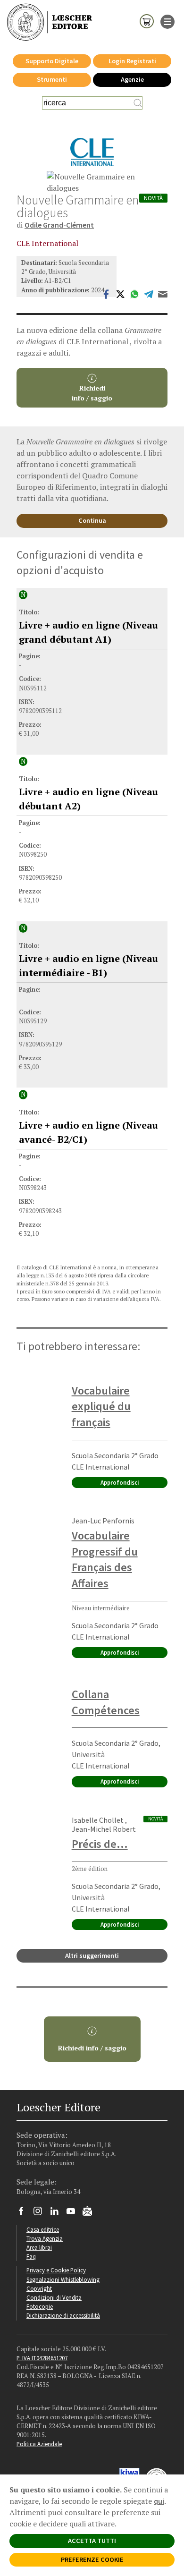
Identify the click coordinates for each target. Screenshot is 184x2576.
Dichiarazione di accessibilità (63, 2315)
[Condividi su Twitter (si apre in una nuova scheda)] (120, 293)
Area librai (39, 2247)
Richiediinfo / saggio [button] (92, 393)
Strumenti (52, 79)
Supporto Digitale (52, 61)
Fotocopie (40, 2306)
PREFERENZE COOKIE (92, 2559)
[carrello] (147, 21)
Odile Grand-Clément (59, 225)
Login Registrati (132, 61)
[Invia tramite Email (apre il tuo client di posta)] (163, 293)
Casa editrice (43, 2229)
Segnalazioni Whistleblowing (63, 2279)
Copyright (39, 2288)
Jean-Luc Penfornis (103, 1521)
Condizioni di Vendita (54, 2297)
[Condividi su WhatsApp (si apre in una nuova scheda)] (134, 293)
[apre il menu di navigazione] (167, 21)
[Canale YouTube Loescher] (74, 2213)
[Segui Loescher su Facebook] (25, 2213)
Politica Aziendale (39, 2444)
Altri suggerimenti (92, 1955)
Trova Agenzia (45, 2238)
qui (159, 2501)
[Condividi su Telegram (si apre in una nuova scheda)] (149, 293)
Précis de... (100, 1844)
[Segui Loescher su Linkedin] (58, 2213)
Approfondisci (120, 1482)
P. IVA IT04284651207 (42, 2358)
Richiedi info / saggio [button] (92, 2048)
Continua (92, 520)
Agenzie (132, 79)
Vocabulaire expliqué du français (101, 1406)
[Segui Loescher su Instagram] (41, 2213)
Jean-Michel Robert (104, 1829)
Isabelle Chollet (98, 1820)
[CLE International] (92, 152)
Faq (31, 2256)
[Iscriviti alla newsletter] (91, 2212)
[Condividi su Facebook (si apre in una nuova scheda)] (106, 293)
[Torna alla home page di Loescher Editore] (50, 22)
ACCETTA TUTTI (92, 2541)
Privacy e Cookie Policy (56, 2270)
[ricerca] (138, 103)
